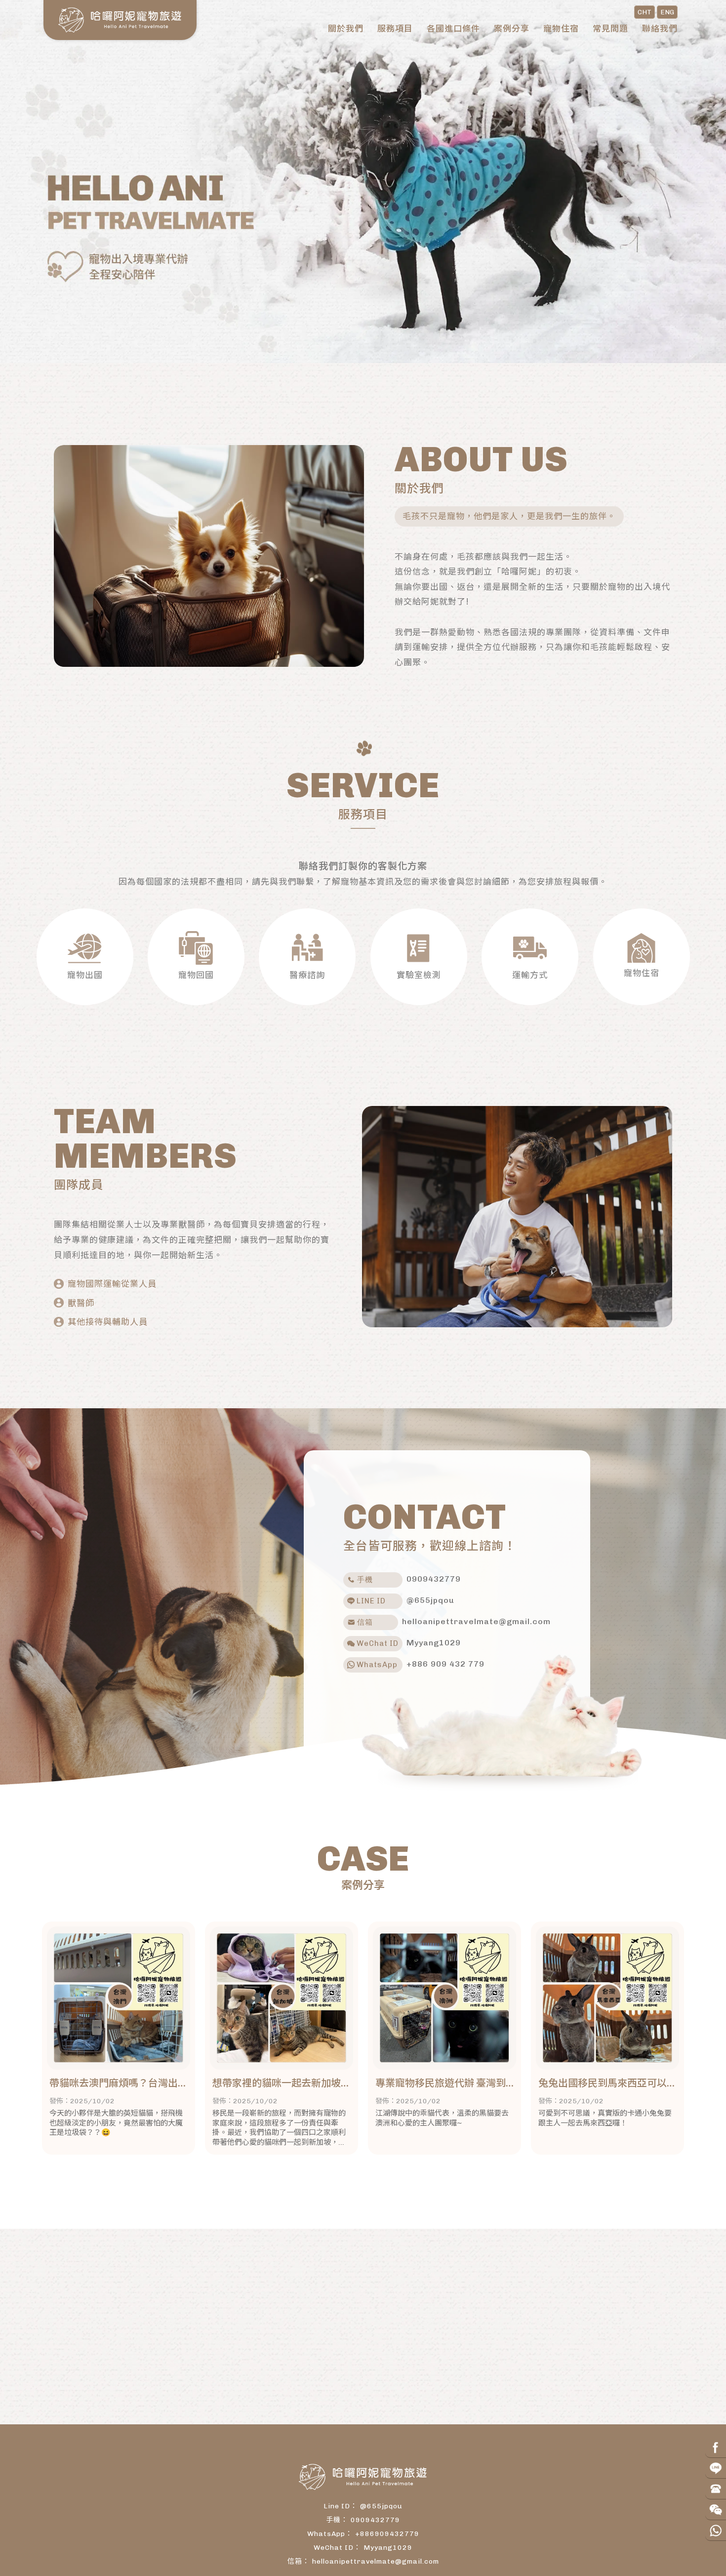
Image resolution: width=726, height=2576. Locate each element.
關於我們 (346, 29)
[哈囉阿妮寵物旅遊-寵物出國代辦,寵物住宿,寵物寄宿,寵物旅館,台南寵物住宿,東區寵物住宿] (120, 20)
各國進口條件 (453, 29)
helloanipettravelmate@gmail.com (376, 2561)
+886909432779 (387, 2534)
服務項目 (395, 29)
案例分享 (512, 29)
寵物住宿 (561, 29)
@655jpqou (381, 2506)
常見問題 (610, 29)
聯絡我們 (660, 29)
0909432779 (375, 2520)
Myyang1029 (388, 2548)
